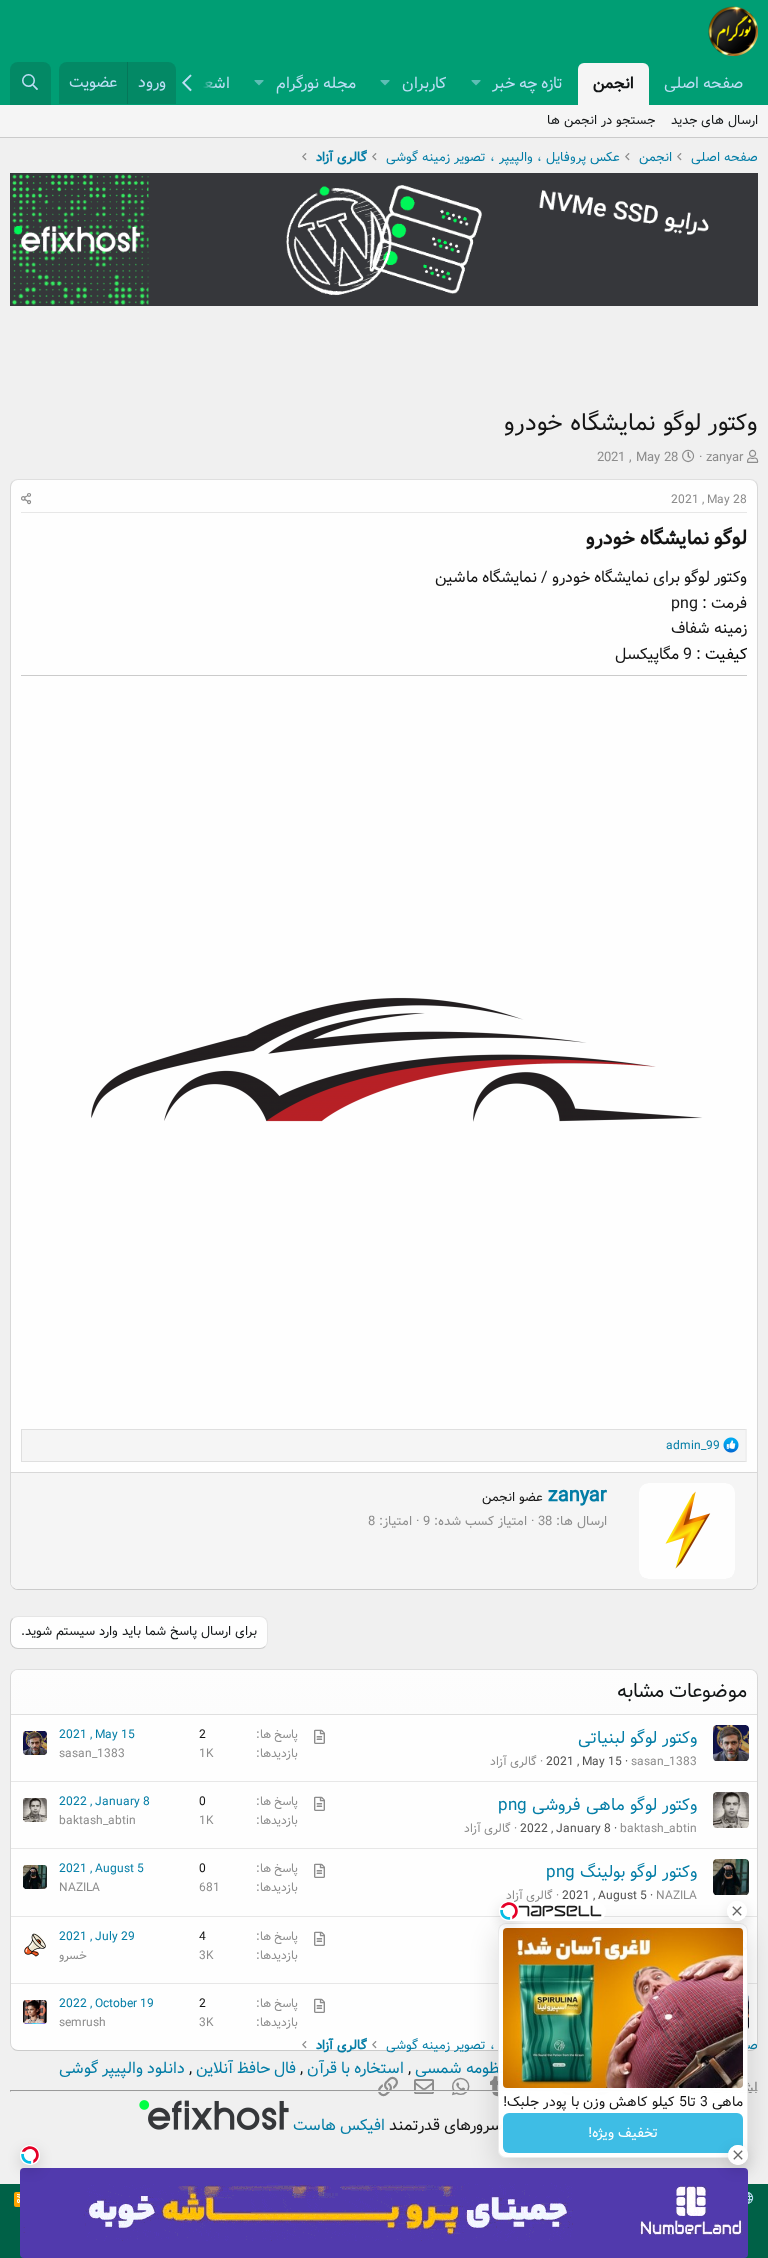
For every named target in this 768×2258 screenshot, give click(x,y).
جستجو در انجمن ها (601, 120)
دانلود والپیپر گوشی (122, 2068)
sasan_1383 (664, 1761)
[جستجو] (30, 83)
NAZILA (676, 1895)
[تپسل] (30, 2155)
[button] (475, 84)
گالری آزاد (513, 1761)
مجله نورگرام (316, 83)
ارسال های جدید (714, 120)
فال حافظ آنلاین (244, 2068)
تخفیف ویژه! (623, 2133)
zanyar (724, 457)
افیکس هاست (337, 2125)
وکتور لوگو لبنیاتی (637, 1738)
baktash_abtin (658, 1828)
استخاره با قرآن (353, 2068)
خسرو (73, 1955)
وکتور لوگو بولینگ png (621, 1872)
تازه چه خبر (527, 83)
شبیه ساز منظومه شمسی (494, 2068)
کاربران (424, 83)
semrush (82, 2022)
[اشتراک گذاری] (26, 499)
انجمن (613, 83)
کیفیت (726, 654)
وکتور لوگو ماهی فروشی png (597, 1805)
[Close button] (737, 1911)
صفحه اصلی (703, 83)
